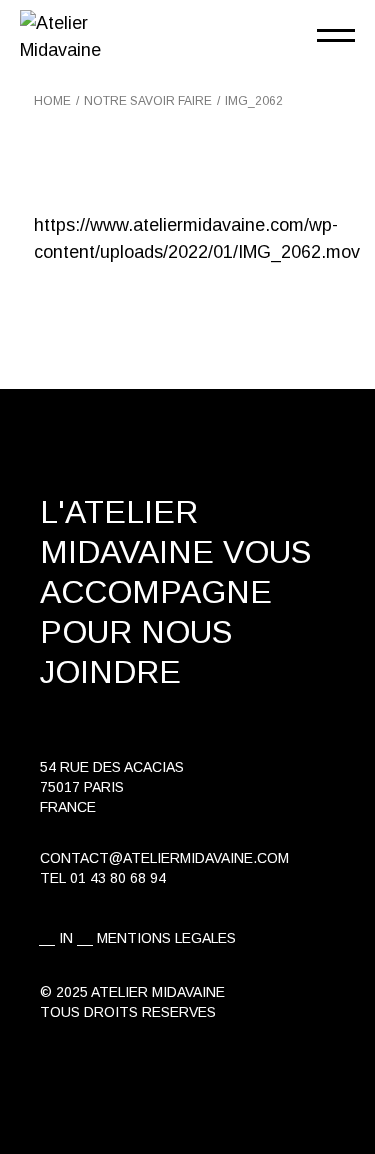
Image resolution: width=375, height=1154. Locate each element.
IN (66, 938)
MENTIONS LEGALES (166, 938)
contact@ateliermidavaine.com (164, 858)
